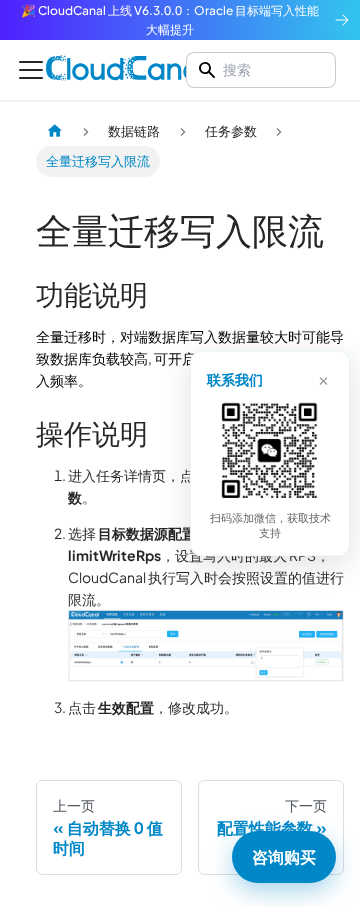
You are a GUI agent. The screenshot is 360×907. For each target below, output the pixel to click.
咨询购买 (284, 856)
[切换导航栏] (31, 70)
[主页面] (55, 131)
